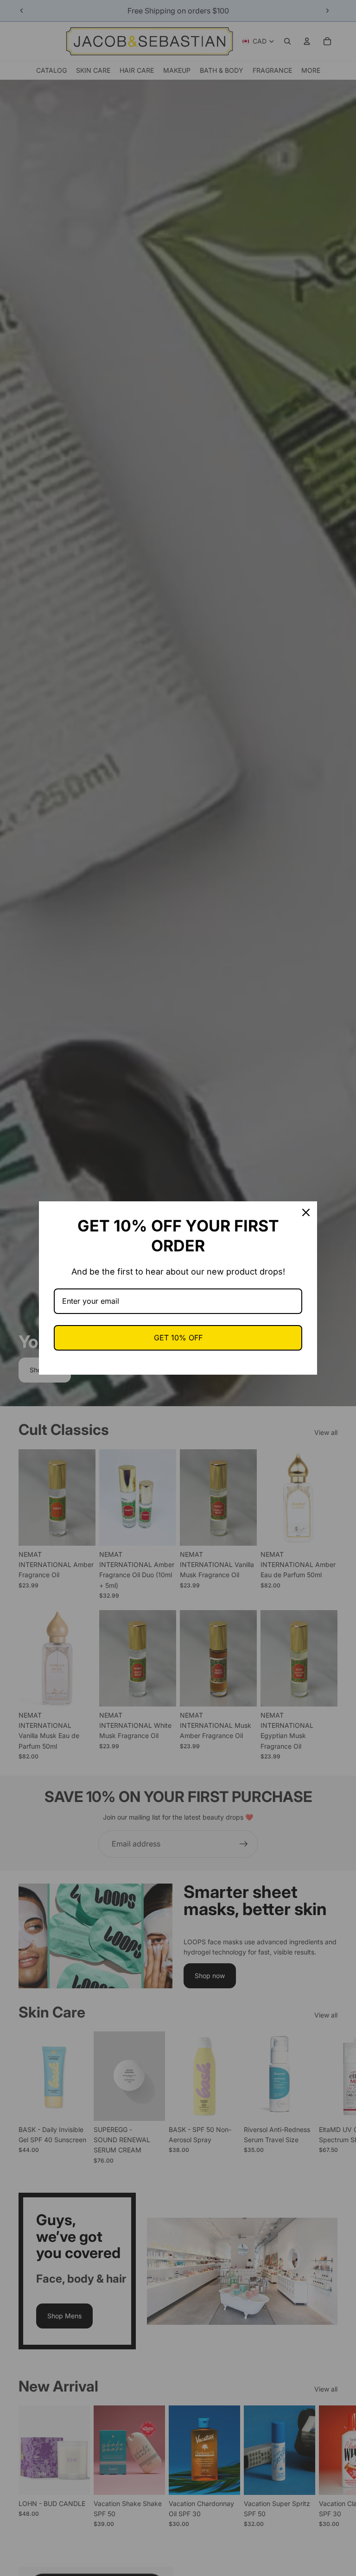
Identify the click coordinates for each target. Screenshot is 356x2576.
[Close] (306, 1212)
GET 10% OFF (178, 1338)
